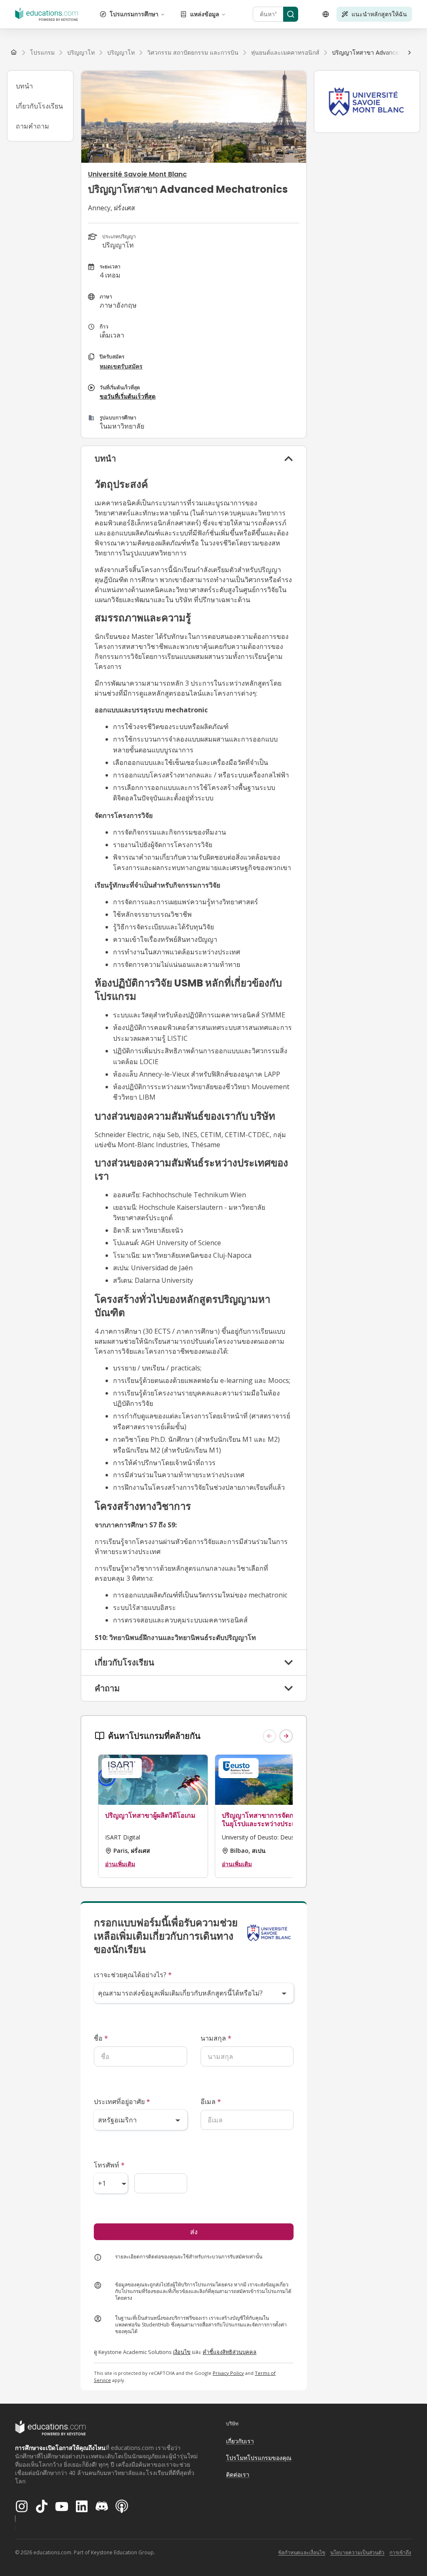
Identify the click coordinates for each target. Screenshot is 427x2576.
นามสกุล (216, 2038)
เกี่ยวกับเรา (240, 2441)
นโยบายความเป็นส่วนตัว (357, 2552)
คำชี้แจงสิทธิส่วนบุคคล (230, 2352)
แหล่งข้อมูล (205, 14)
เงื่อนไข (182, 2352)
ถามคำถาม (33, 126)
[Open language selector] (326, 14)
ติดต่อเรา (238, 2474)
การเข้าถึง (400, 2552)
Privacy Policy (228, 2373)
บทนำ (24, 86)
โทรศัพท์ (109, 2165)
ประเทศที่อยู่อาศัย (122, 2102)
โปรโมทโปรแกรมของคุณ (259, 2458)
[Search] (291, 14)
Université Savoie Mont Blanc (137, 174)
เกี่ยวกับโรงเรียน (39, 106)
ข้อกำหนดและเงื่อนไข (302, 2552)
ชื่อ (101, 2038)
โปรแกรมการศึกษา (134, 14)
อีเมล (211, 2102)
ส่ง (194, 2232)
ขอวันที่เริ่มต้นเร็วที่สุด (128, 396)
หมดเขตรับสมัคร (121, 366)
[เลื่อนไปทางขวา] (409, 53)
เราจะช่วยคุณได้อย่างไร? (133, 1975)
